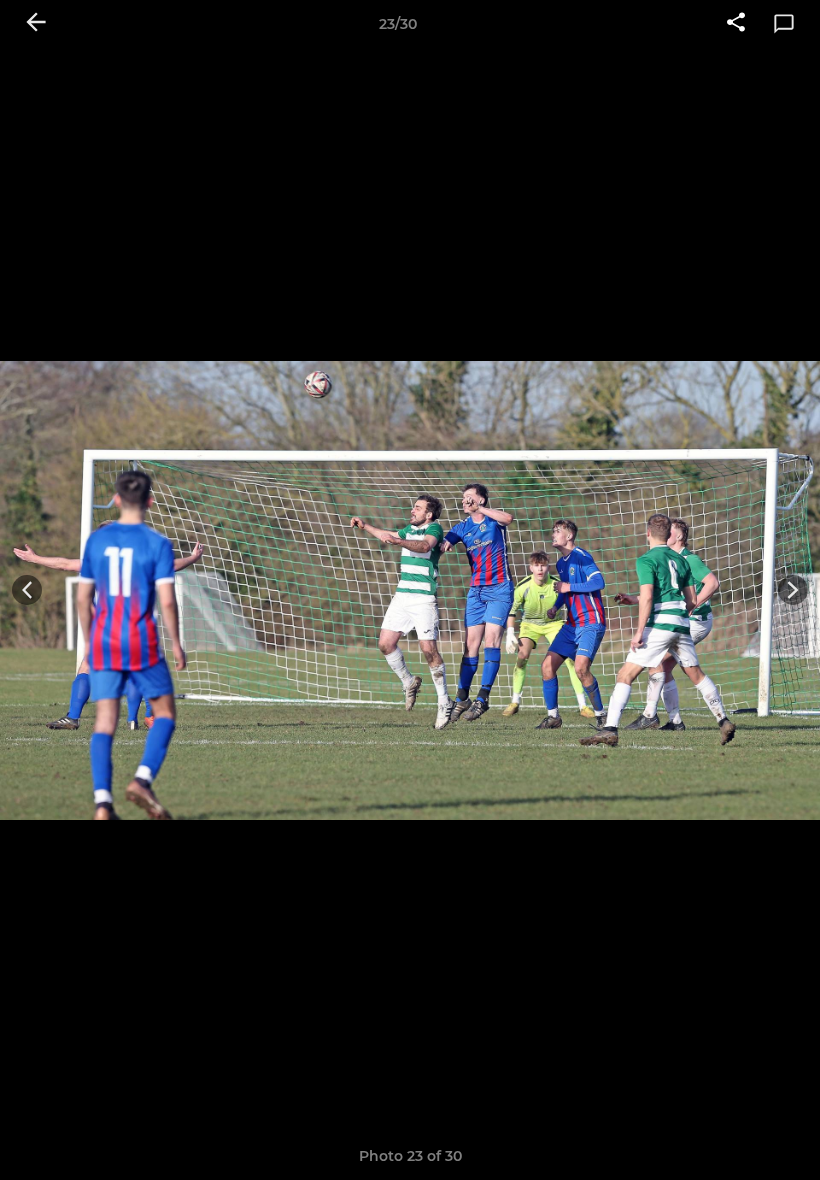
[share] (736, 24)
